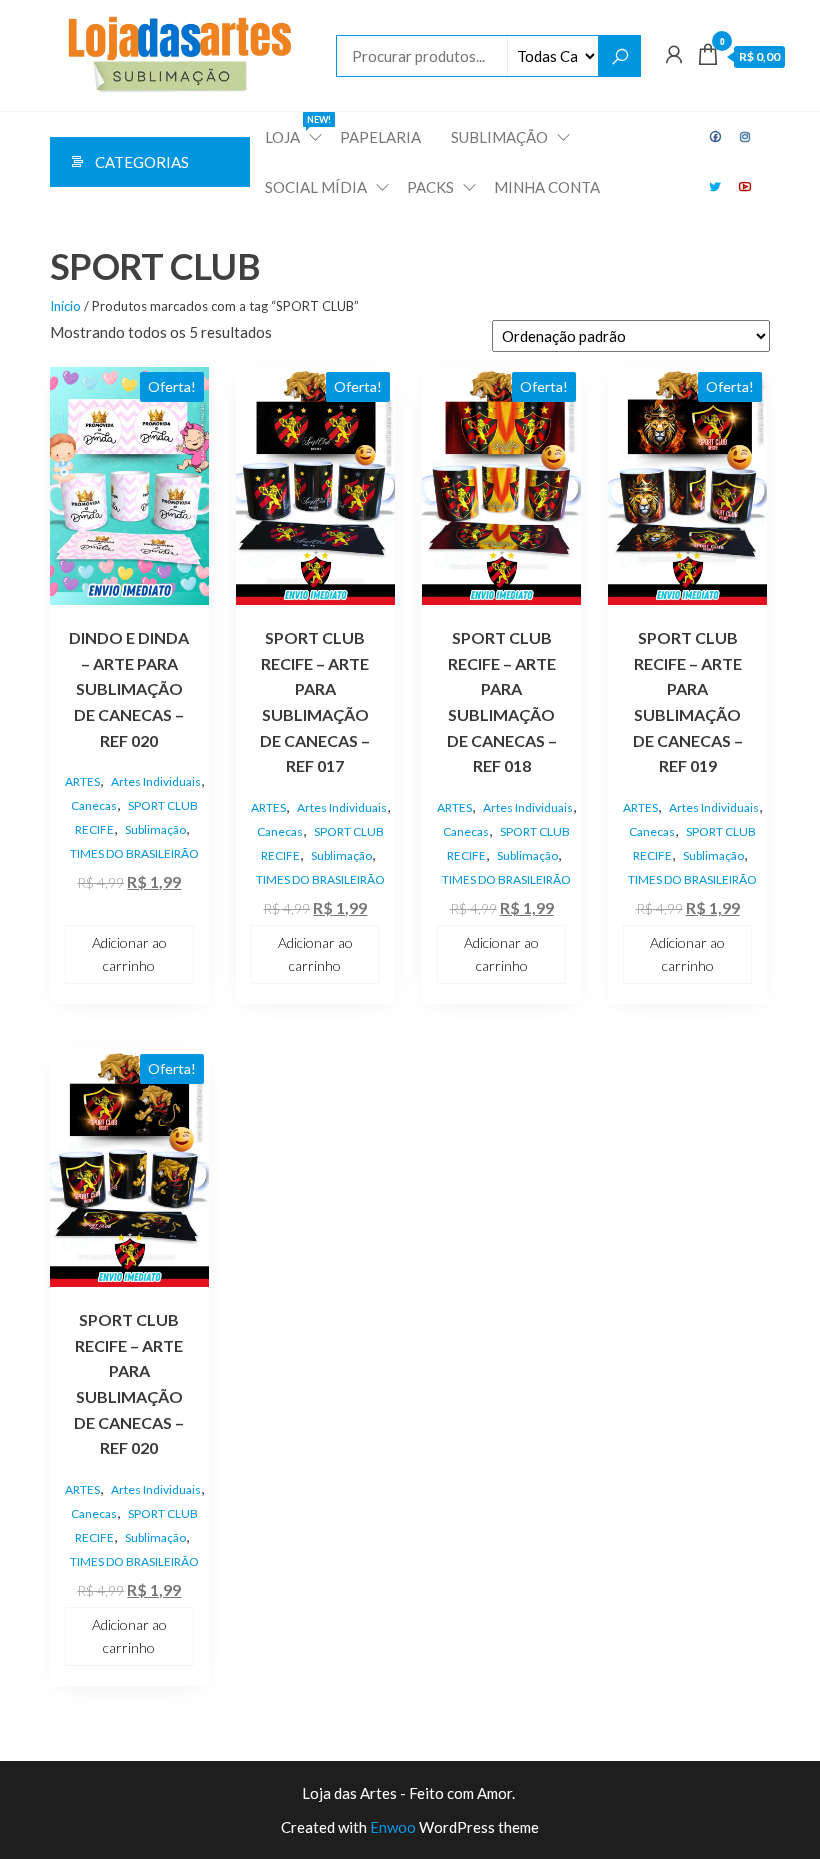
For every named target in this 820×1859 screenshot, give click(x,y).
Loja (295, 130)
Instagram (746, 137)
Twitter (716, 187)
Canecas (94, 805)
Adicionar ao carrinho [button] (129, 953)
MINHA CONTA (547, 187)
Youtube (746, 187)
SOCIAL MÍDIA (316, 187)
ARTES (82, 781)
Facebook (716, 137)
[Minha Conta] (674, 54)
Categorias (142, 162)
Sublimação (155, 829)
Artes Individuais (156, 781)
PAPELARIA (380, 137)
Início (65, 306)
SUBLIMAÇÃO (499, 137)
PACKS (430, 187)
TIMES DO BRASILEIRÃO (134, 853)
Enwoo (393, 1827)
